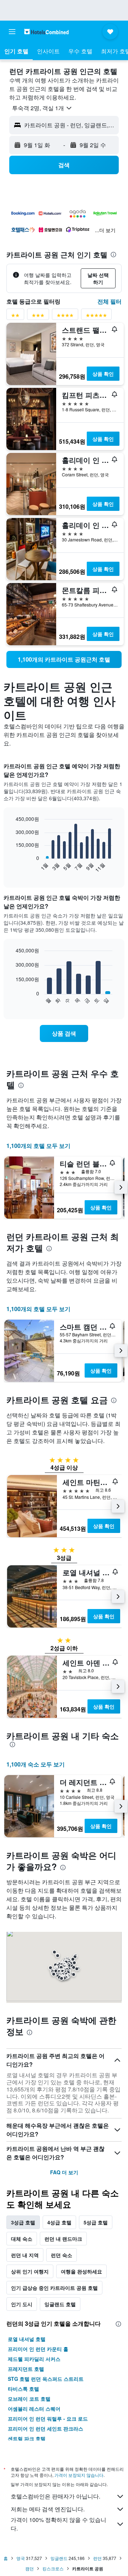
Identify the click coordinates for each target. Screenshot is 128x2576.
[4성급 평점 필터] (65, 317)
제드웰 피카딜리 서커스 (34, 2359)
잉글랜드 (59, 2558)
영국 (21, 2558)
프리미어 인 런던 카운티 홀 (38, 2349)
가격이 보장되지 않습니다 (79, 2475)
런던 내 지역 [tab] (25, 2255)
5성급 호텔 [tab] (96, 2222)
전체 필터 (110, 301)
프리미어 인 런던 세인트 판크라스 (46, 2428)
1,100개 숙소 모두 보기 (36, 1764)
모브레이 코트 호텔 (29, 2399)
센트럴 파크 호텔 (27, 2438)
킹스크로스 (53, 2568)
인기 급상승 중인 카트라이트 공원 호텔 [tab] (54, 2288)
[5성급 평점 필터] (96, 317)
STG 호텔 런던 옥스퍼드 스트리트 (46, 2379)
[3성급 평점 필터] (38, 317)
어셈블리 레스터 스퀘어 (34, 2409)
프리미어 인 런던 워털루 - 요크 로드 (48, 2419)
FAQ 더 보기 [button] (64, 2172)
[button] (12, 32)
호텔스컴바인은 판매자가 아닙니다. (55, 2496)
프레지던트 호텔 (26, 2369)
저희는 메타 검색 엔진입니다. (48, 2509)
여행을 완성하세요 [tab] (81, 2271)
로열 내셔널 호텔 (27, 2339)
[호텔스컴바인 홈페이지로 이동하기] (46, 31)
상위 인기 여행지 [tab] (30, 2271)
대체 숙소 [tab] (22, 2239)
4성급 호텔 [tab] (59, 2222)
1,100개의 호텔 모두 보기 (38, 1146)
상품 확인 (103, 374)
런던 (97, 2558)
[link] (64, 659)
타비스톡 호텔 (23, 2389)
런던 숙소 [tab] (62, 2255)
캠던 (30, 2568)
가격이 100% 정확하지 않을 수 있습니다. (58, 2524)
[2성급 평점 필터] (15, 317)
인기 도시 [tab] (22, 2304)
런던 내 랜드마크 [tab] (63, 2239)
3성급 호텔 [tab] (23, 2222)
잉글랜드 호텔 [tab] (60, 2304)
